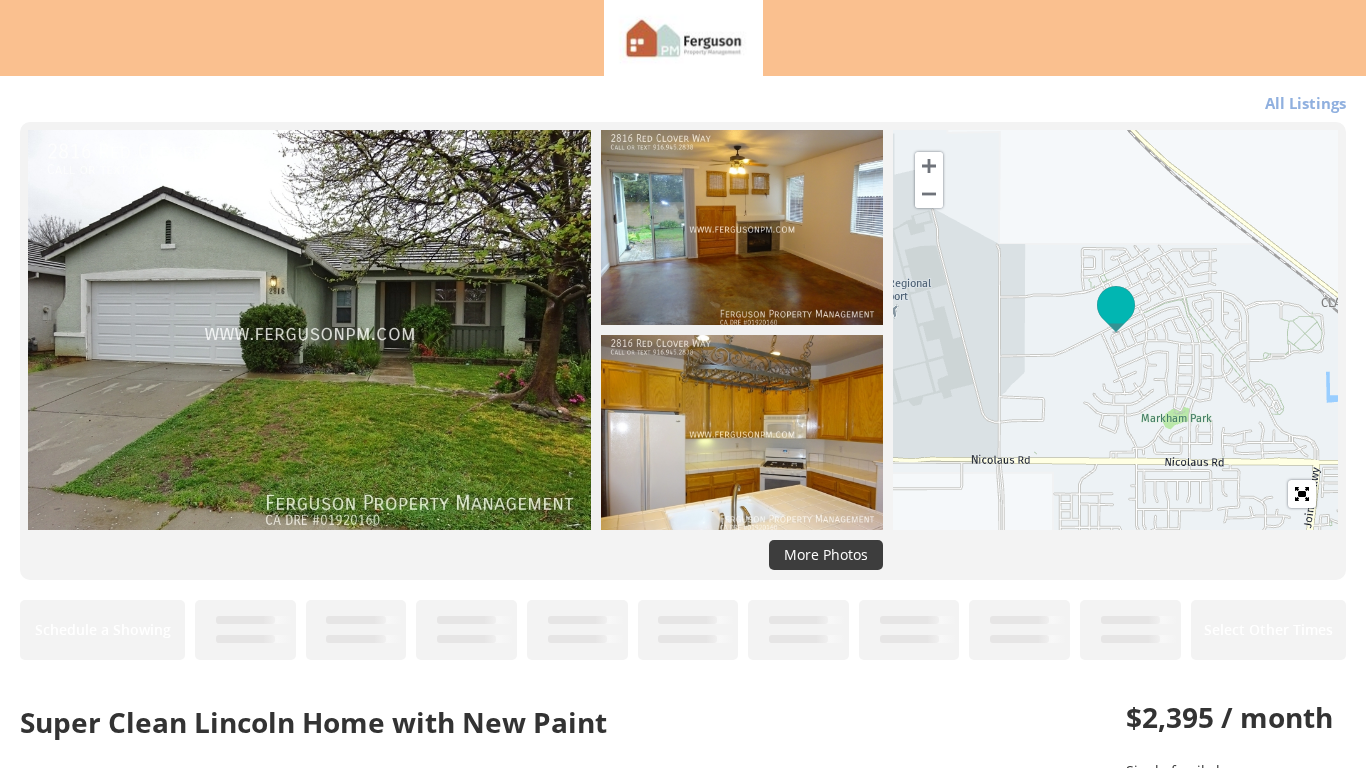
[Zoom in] (929, 166)
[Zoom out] (929, 194)
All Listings (1305, 103)
